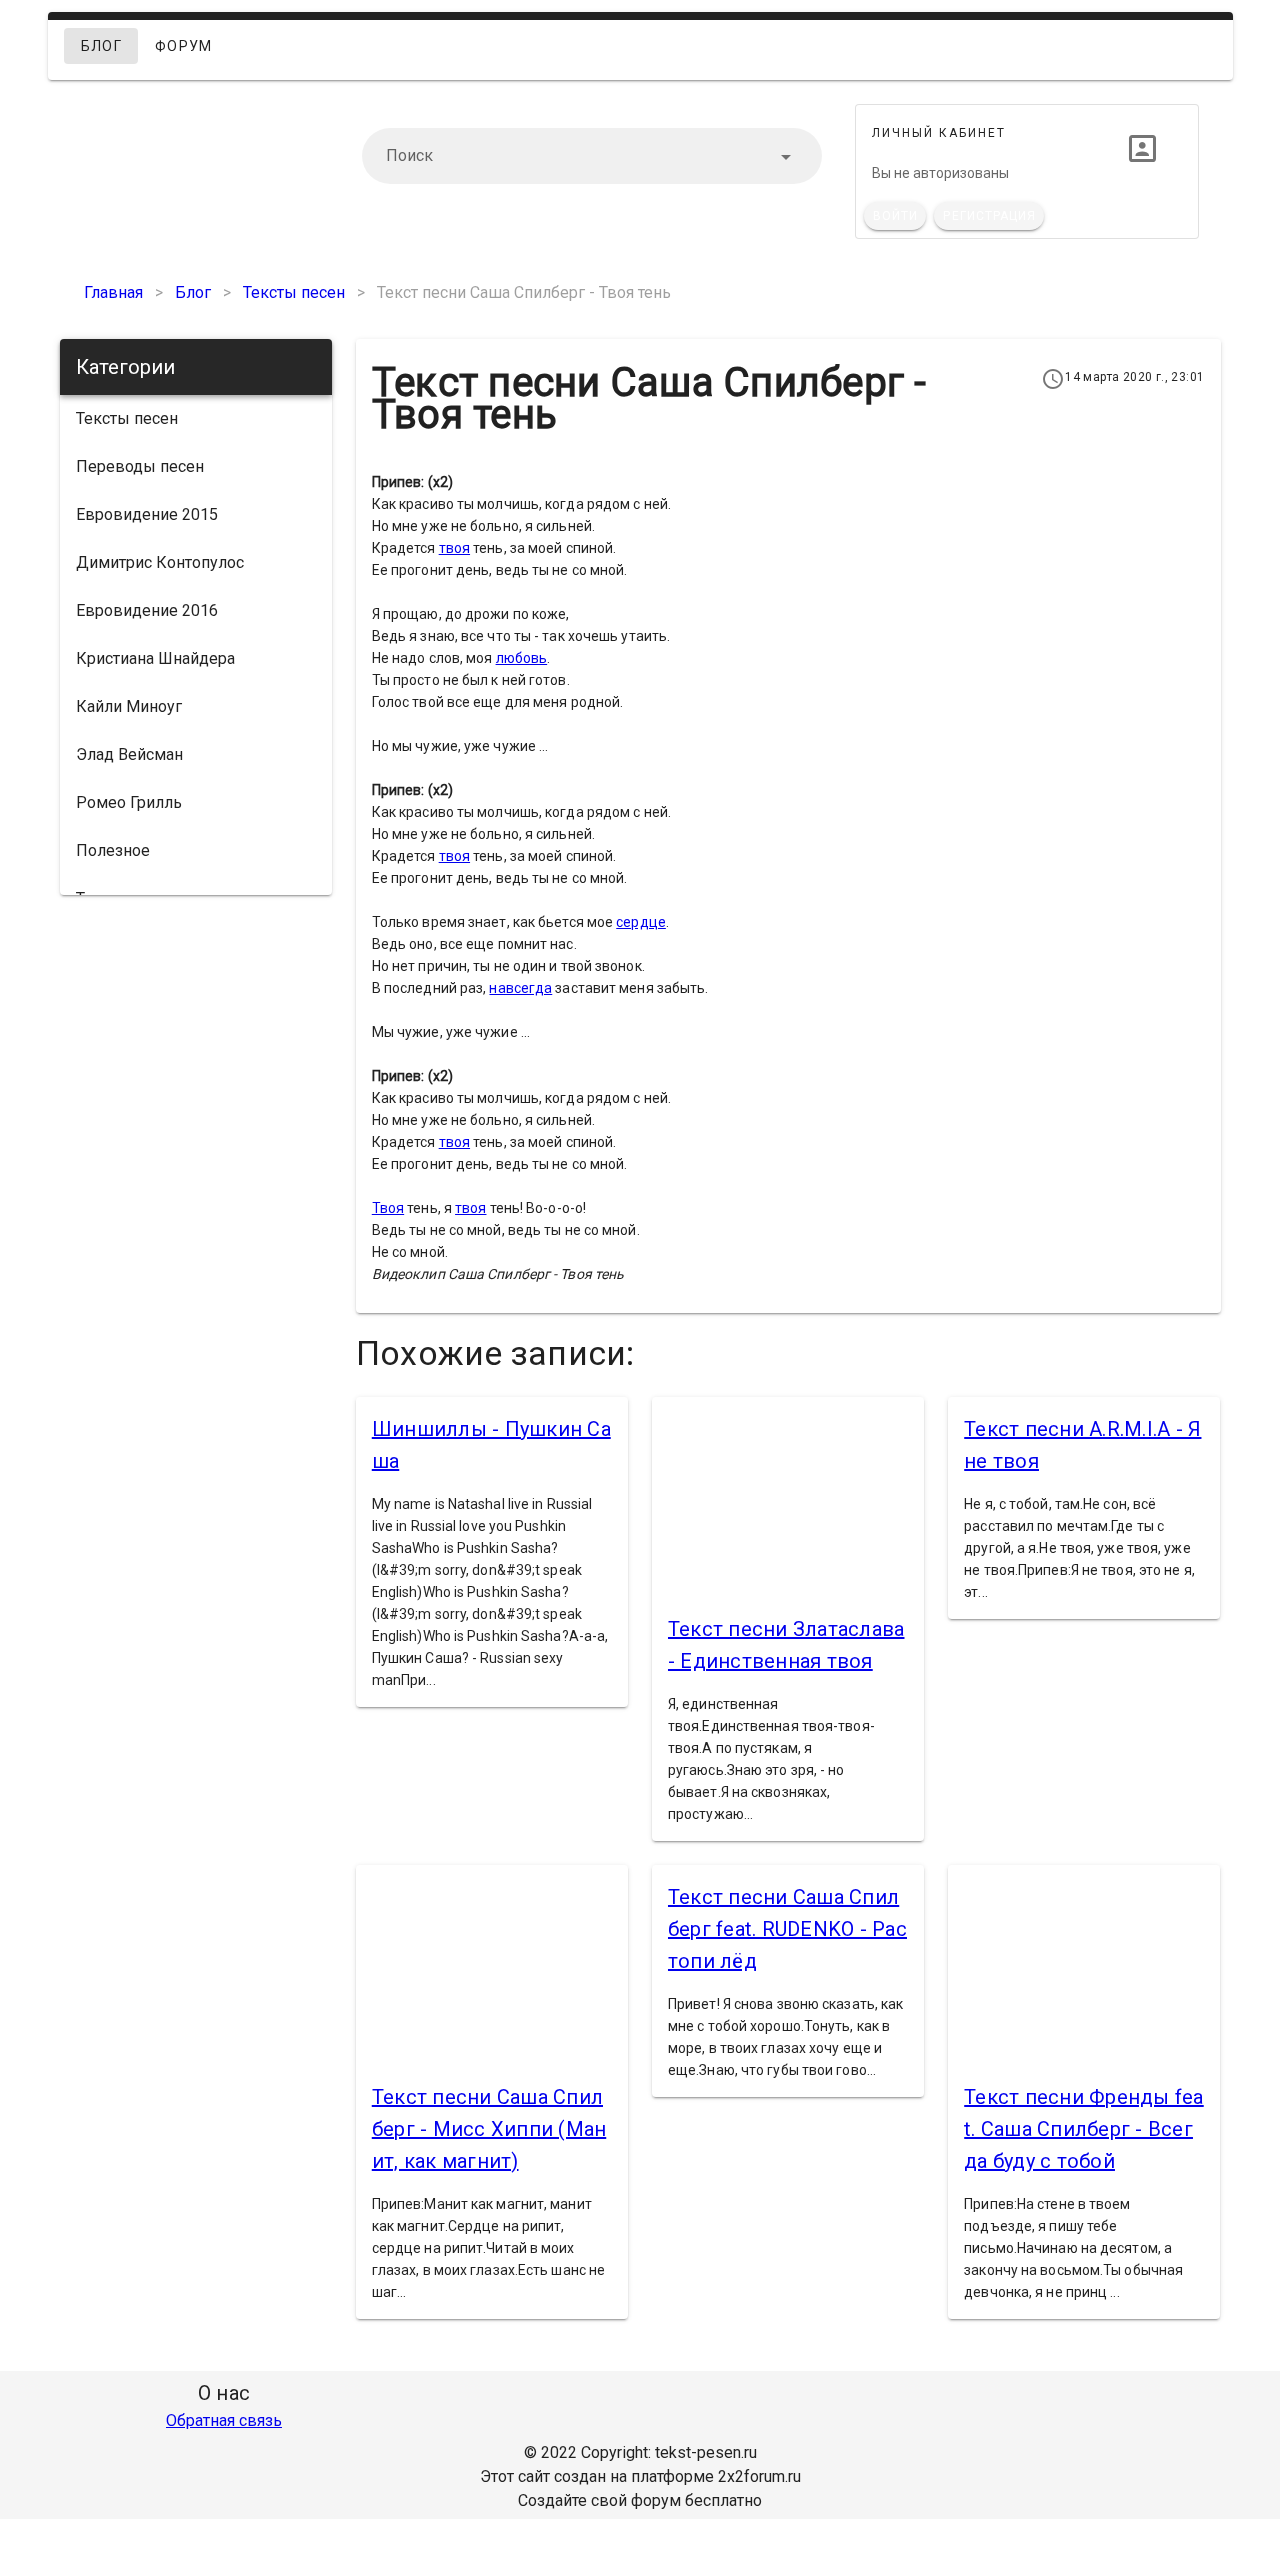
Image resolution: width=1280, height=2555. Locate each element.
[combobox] (592, 156)
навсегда (520, 988)
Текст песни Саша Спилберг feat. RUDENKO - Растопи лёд (787, 1929)
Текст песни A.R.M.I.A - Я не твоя (1082, 1445)
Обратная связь (224, 2420)
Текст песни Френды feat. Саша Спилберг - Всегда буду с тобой (1084, 2129)
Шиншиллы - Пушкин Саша (491, 1445)
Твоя (388, 1208)
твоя (454, 548)
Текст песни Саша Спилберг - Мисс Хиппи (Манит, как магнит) (489, 2129)
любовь (522, 658)
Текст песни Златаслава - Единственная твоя (786, 1645)
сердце (641, 922)
